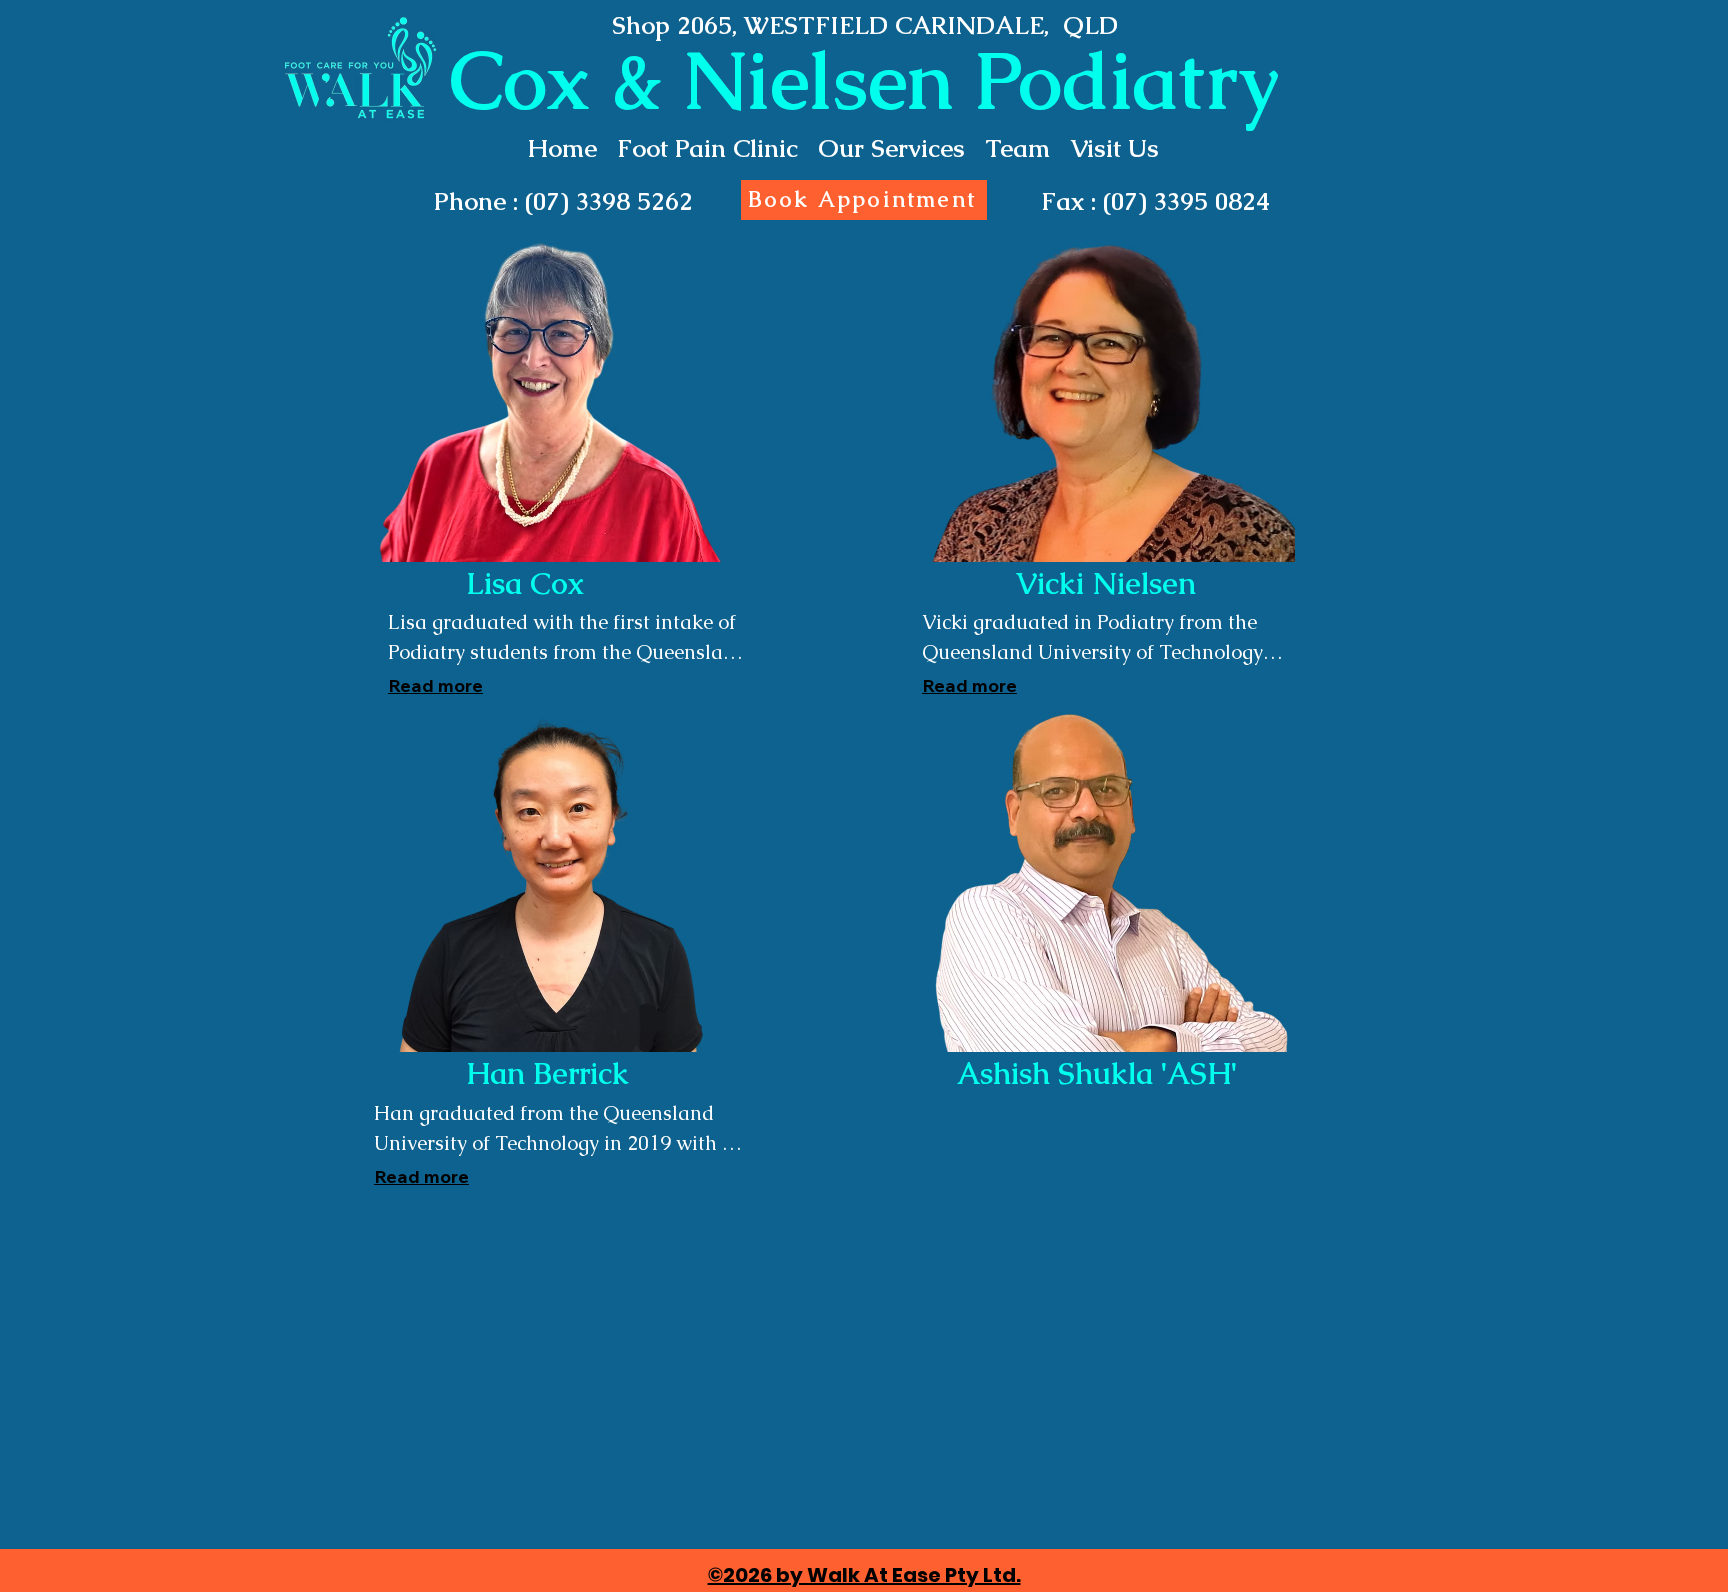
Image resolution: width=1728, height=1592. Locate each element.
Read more (435, 685)
